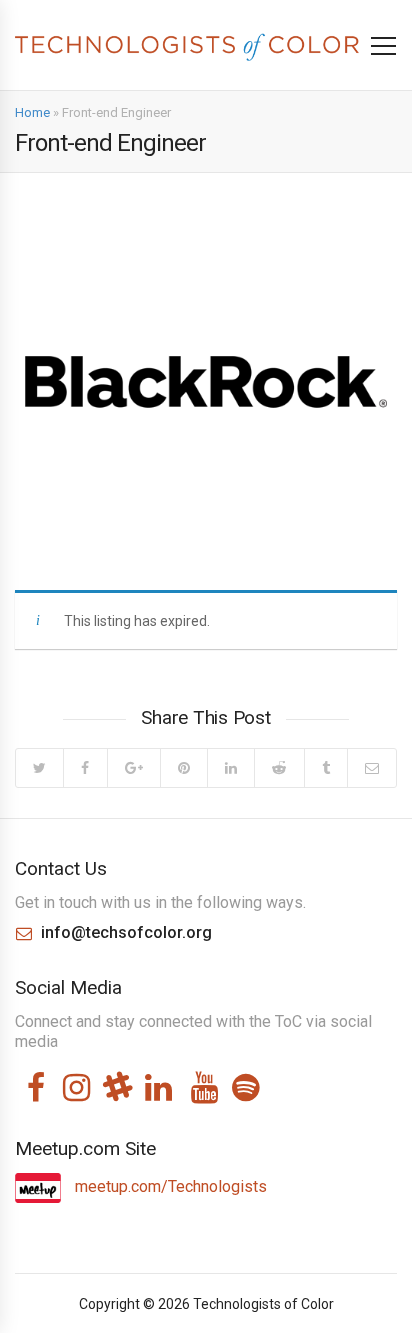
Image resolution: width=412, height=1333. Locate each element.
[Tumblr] (325, 768)
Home (32, 112)
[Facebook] (84, 768)
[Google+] (133, 768)
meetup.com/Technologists (169, 1186)
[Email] (371, 768)
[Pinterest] (183, 768)
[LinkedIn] (230, 768)
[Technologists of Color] (187, 44)
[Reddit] (278, 768)
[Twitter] (39, 768)
